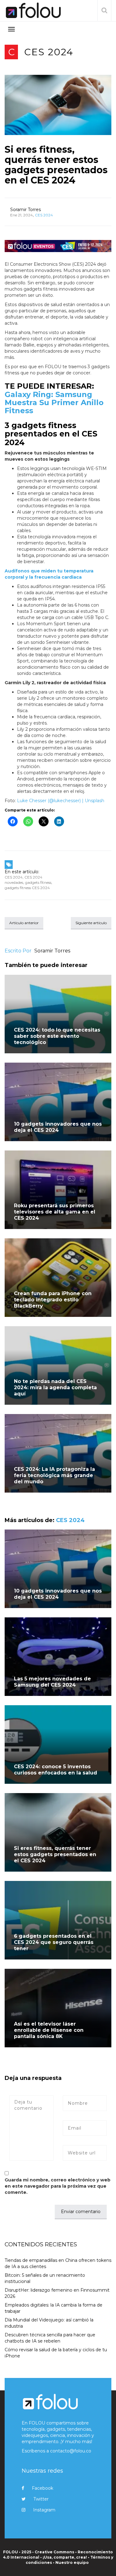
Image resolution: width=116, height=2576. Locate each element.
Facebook (43, 2488)
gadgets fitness (38, 882)
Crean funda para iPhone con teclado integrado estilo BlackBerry (53, 1300)
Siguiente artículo (91, 923)
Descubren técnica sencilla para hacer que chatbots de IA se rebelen (50, 2338)
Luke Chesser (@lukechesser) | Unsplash (61, 801)
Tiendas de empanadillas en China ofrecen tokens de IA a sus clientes (58, 2263)
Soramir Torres (26, 210)
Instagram (44, 2510)
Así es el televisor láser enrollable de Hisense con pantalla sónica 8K (49, 2030)
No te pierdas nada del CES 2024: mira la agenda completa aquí (55, 1387)
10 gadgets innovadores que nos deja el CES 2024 (58, 1127)
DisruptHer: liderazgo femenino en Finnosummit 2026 (57, 2293)
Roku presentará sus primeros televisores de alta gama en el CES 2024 (55, 1212)
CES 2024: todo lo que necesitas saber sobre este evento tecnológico (57, 1036)
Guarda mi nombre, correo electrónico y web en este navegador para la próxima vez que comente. (58, 2186)
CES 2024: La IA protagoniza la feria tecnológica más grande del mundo (54, 1475)
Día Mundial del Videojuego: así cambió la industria (49, 2323)
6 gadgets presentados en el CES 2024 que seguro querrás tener (54, 1942)
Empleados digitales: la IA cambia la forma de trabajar (54, 2308)
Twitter (41, 2499)
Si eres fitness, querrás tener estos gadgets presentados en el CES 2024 (56, 165)
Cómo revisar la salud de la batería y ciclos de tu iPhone (56, 2353)
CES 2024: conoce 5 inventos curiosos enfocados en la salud (56, 1770)
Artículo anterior (24, 923)
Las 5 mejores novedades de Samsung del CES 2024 (52, 1682)
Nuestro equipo (72, 2562)
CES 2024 (49, 52)
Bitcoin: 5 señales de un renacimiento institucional (45, 2278)
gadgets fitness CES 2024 (27, 888)
